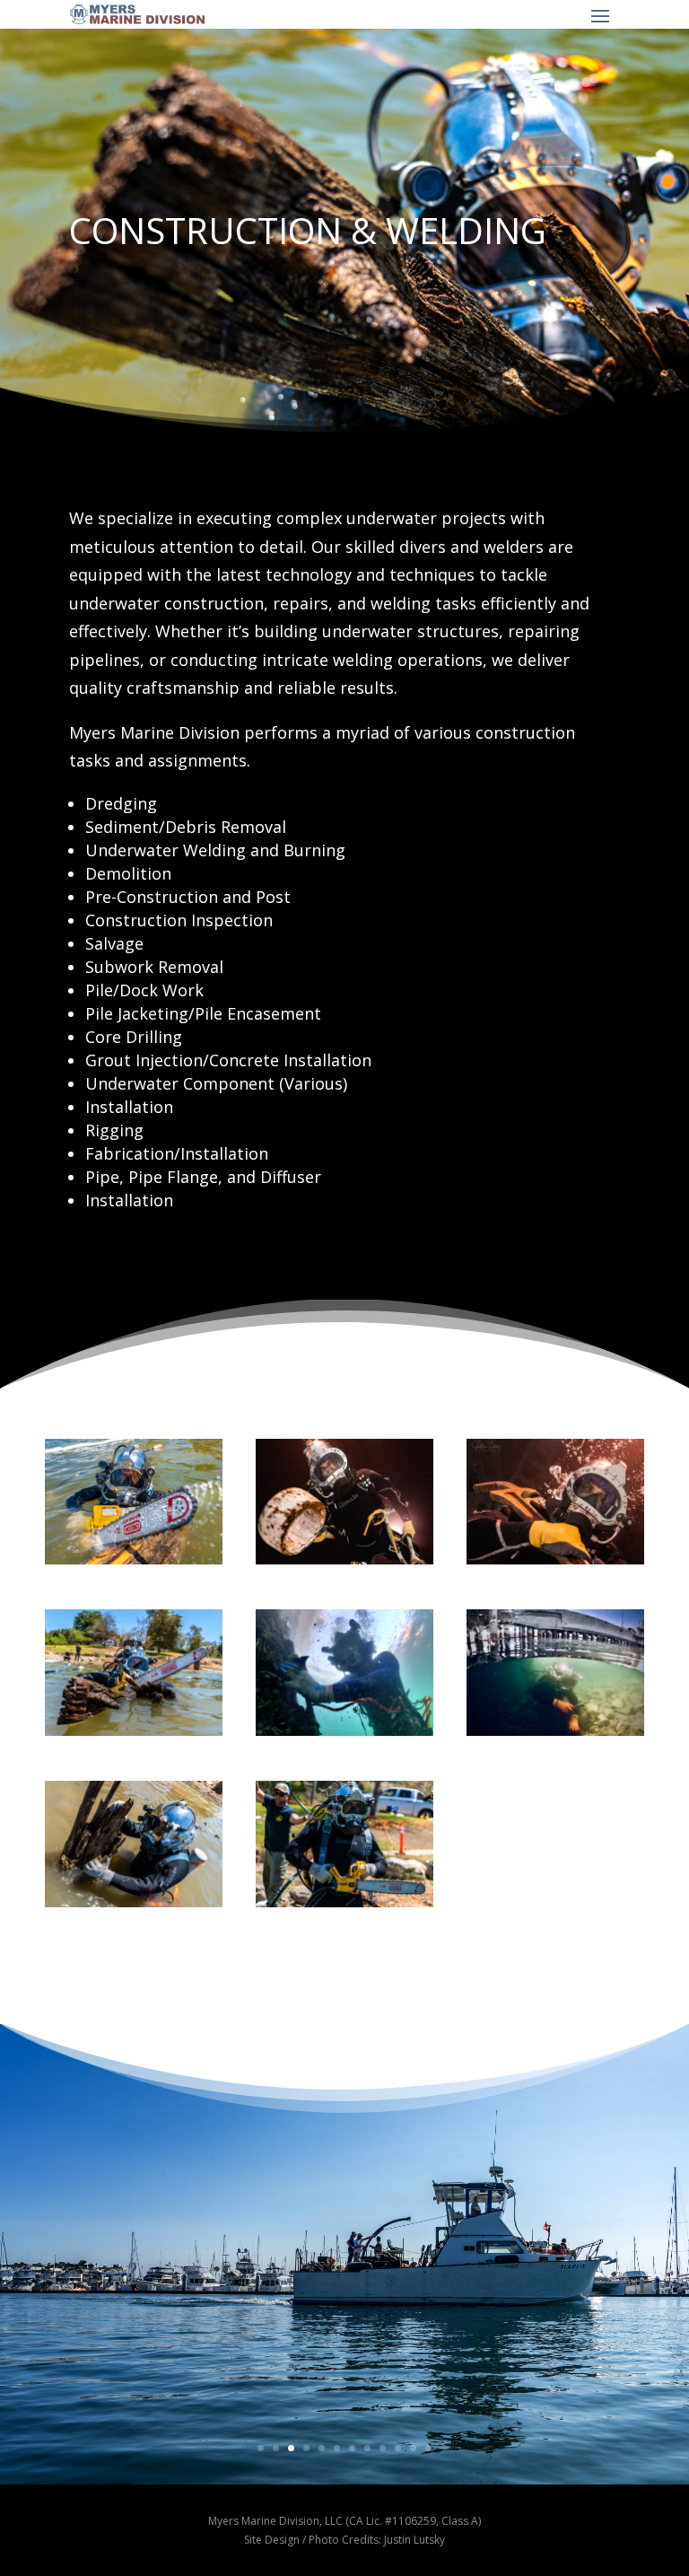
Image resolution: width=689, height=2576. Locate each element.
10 (398, 2448)
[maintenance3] (555, 1731)
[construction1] (344, 1902)
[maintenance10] (344, 1560)
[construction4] (134, 1731)
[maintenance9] (555, 1560)
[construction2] (134, 1902)
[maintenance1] (344, 1731)
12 (428, 2448)
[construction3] (134, 1560)
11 (413, 2448)
